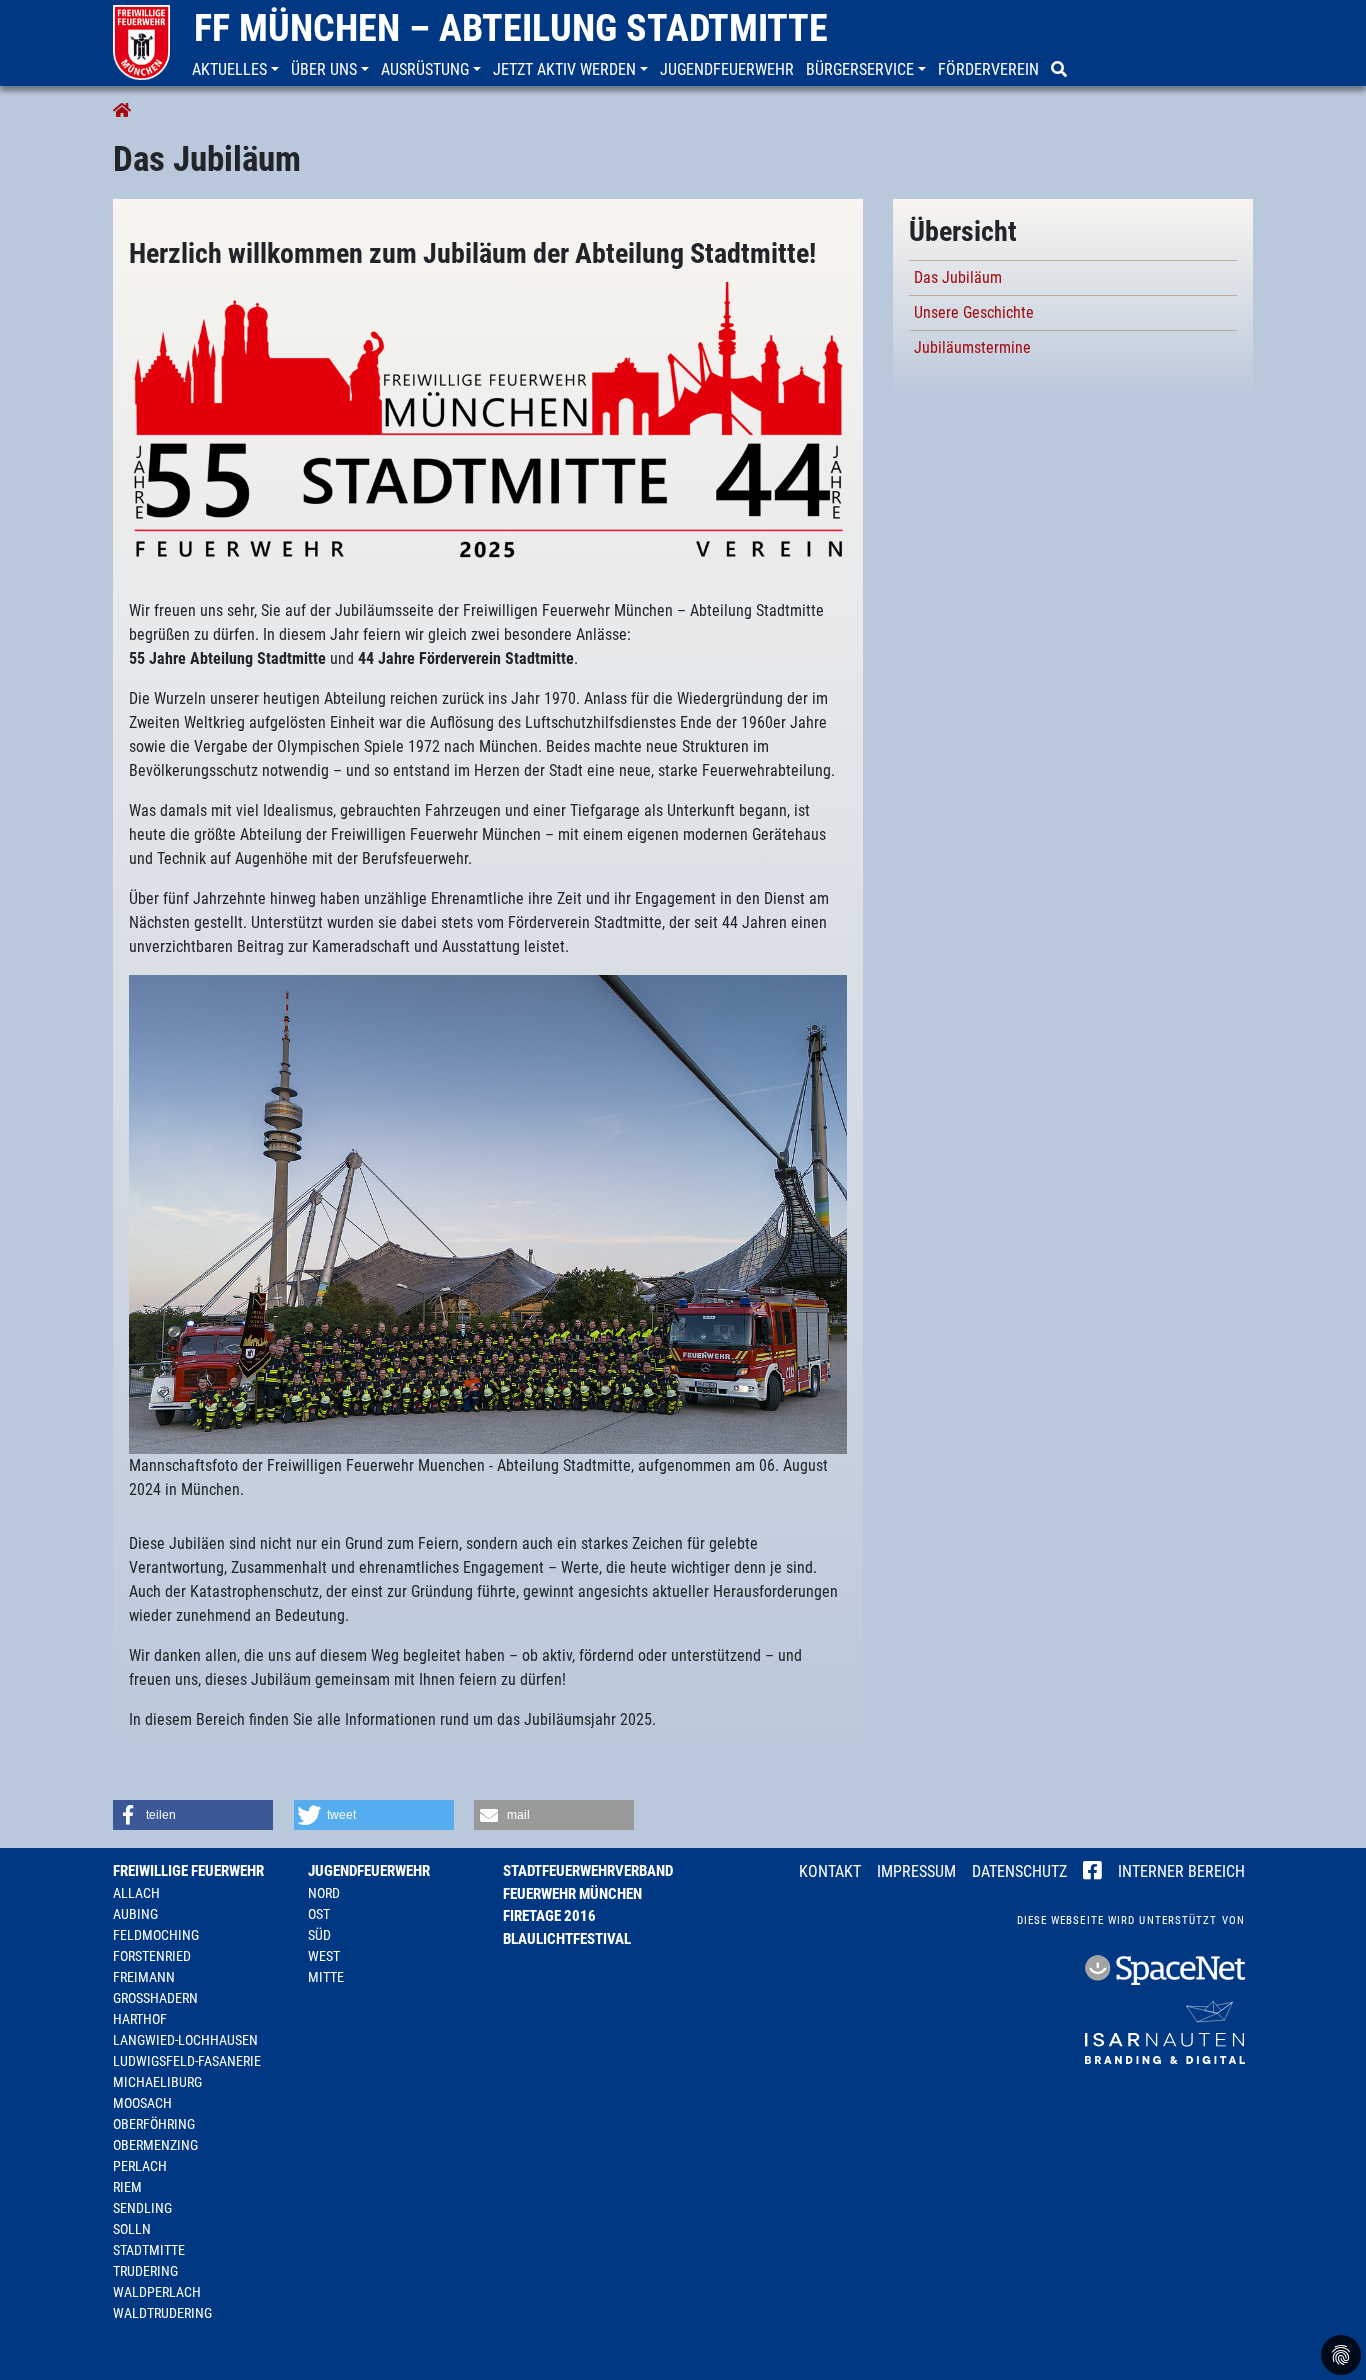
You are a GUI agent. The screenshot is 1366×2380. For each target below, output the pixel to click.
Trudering (145, 2271)
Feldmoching (156, 1935)
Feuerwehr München (572, 1894)
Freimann (144, 1977)
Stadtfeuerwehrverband (588, 1871)
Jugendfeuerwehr (369, 1871)
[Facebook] (1092, 1873)
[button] (237, 70)
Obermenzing (155, 2145)
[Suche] (1061, 70)
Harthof (140, 2019)
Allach (136, 1893)
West (324, 1956)
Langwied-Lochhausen (185, 2040)
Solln (132, 2229)
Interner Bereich (1181, 1871)
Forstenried (152, 1956)
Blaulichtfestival (567, 1939)
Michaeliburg (157, 2082)
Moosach (142, 2103)
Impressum (916, 1871)
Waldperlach (157, 2292)
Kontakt (830, 1871)
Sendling (142, 2208)
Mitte (326, 1977)
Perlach (140, 2166)
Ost (319, 1914)
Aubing (135, 1914)
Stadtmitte (149, 2250)
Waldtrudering (162, 2313)
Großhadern (155, 1998)
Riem (127, 2187)
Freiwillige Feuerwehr (188, 1871)
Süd (319, 1935)
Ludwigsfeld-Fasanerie (187, 2061)
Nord (324, 1893)
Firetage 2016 (549, 1916)
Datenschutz (1019, 1871)
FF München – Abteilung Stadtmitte (511, 28)
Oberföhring (154, 2124)
